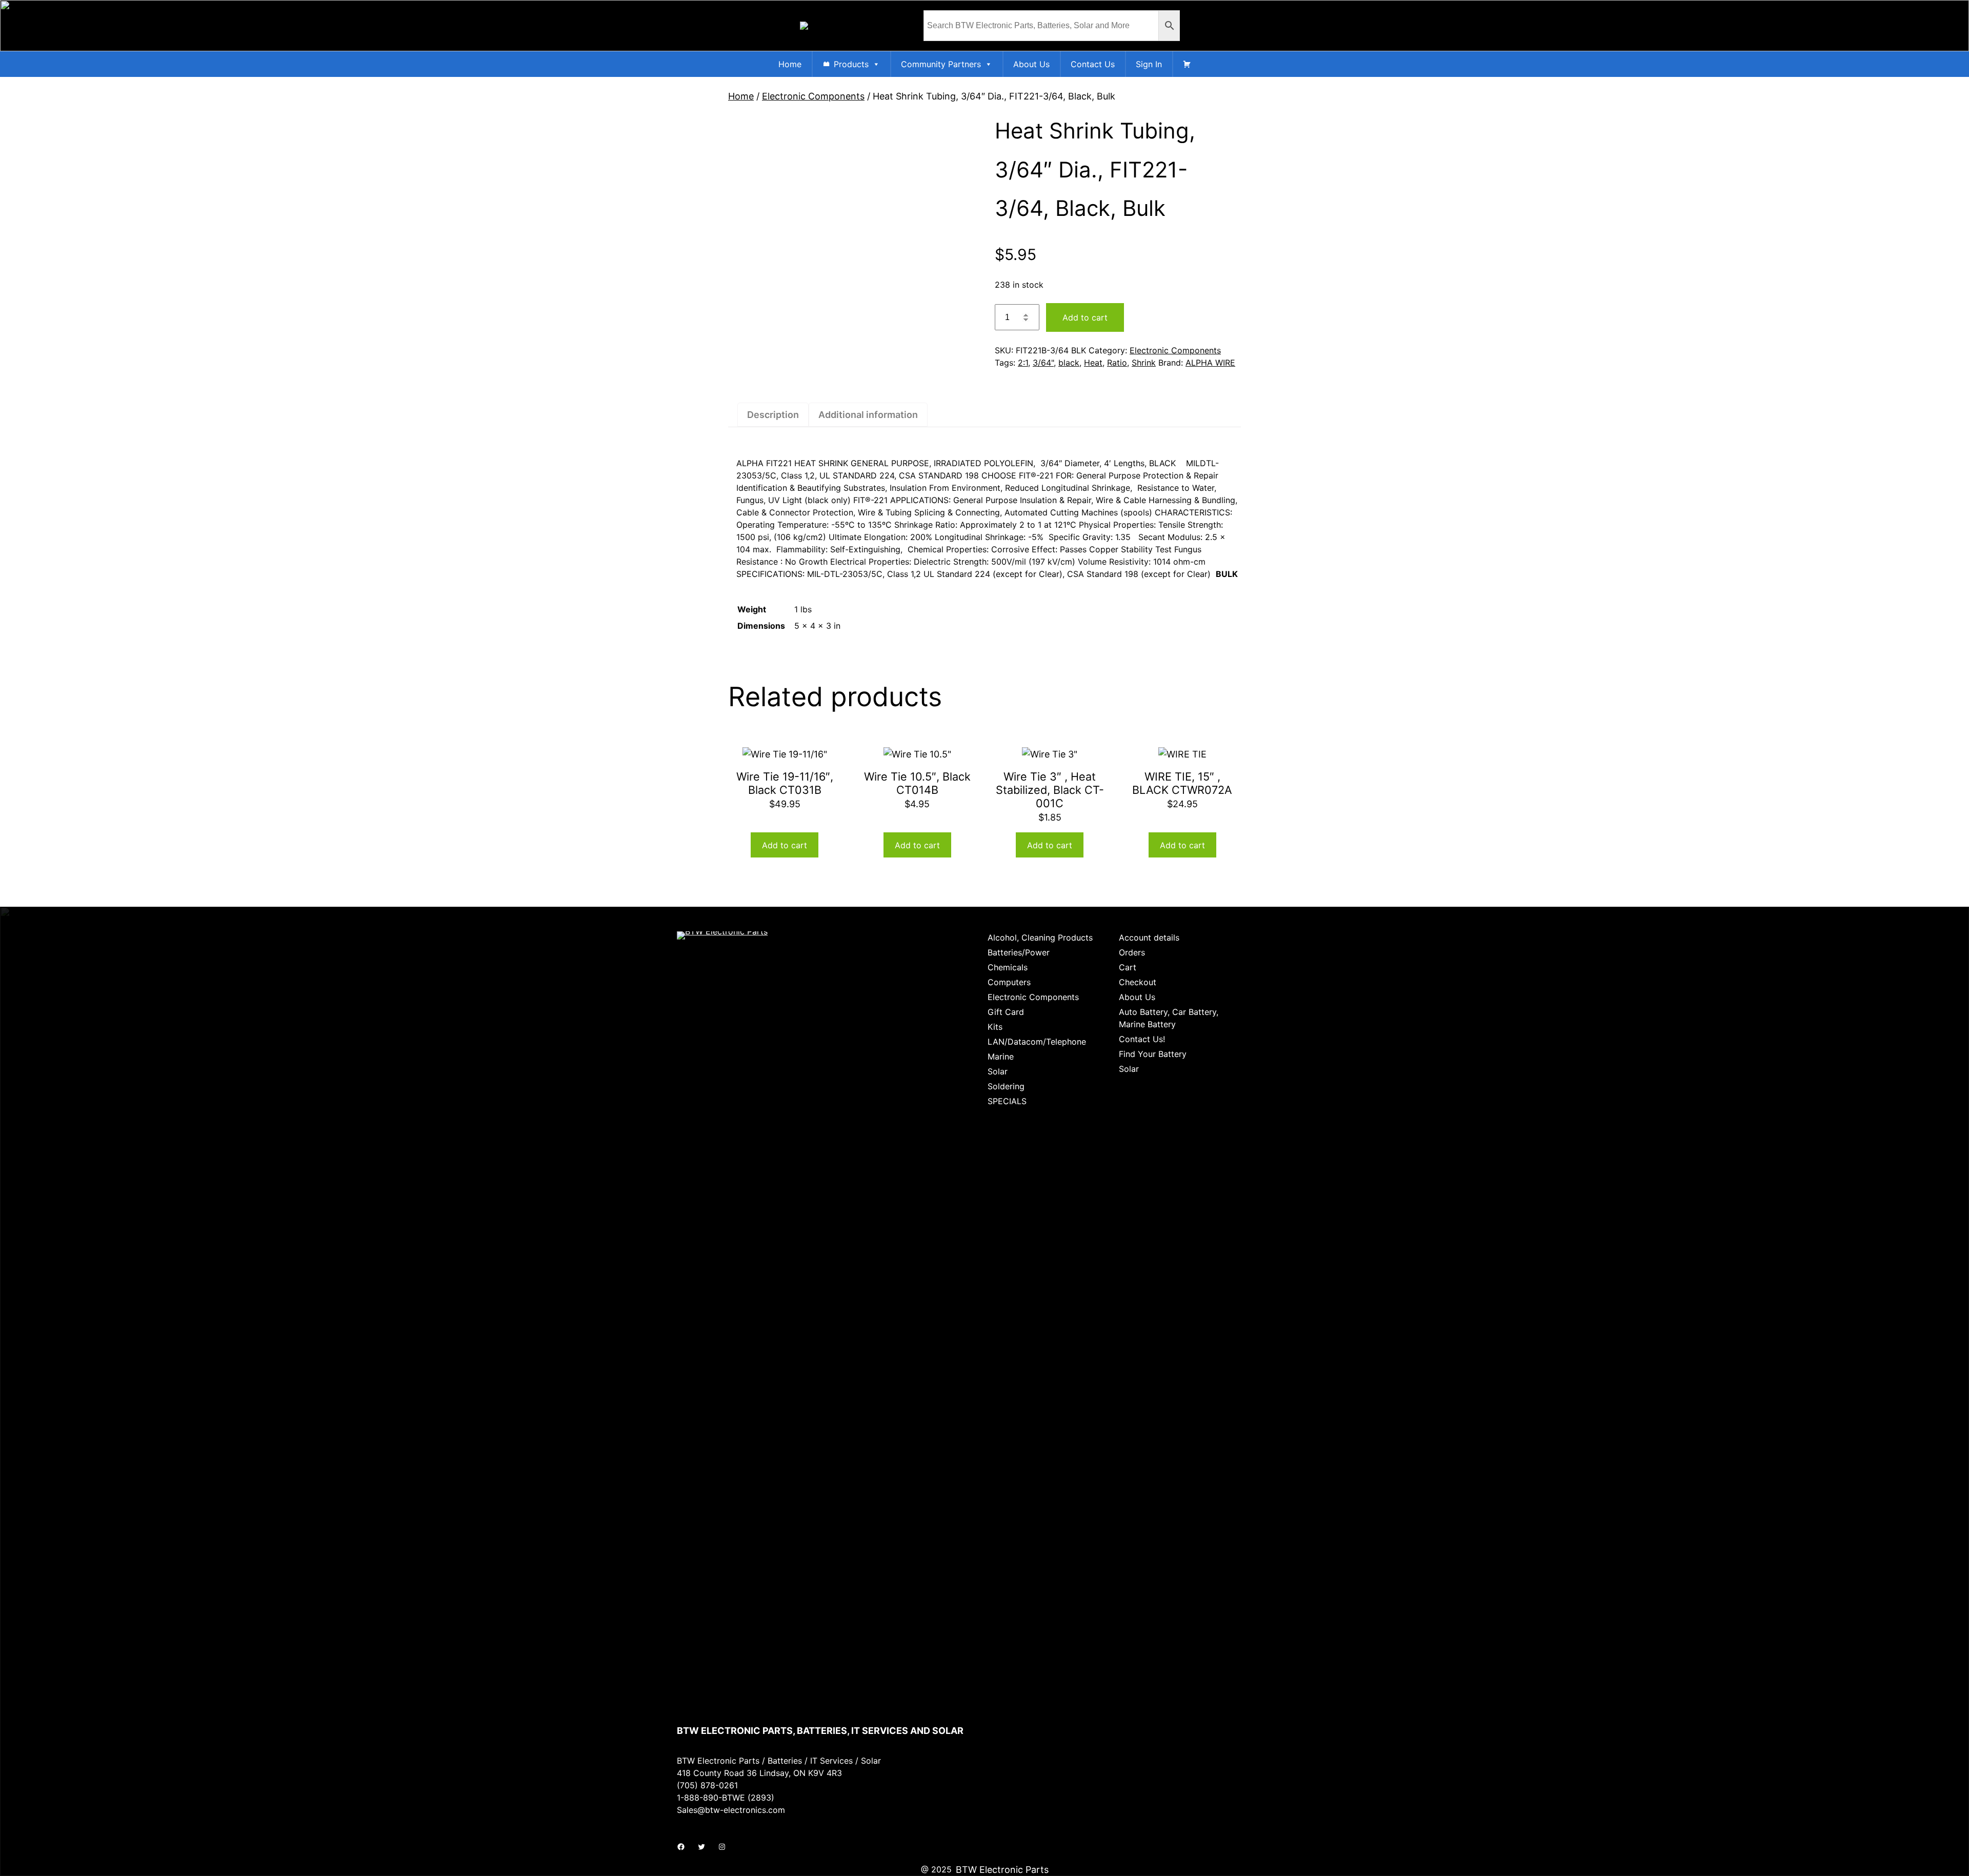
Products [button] (851, 64)
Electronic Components (813, 96)
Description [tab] (773, 415)
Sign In (1149, 64)
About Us (1031, 64)
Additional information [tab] (868, 415)
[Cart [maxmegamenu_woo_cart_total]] (1187, 64)
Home (790, 64)
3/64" (1043, 363)
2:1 (1023, 363)
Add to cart (1085, 317)
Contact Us (1093, 64)
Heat (1093, 363)
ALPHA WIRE (1210, 363)
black (1069, 363)
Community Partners (941, 64)
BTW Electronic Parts (1002, 1870)
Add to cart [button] (785, 845)
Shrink (1144, 363)
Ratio (1117, 363)
